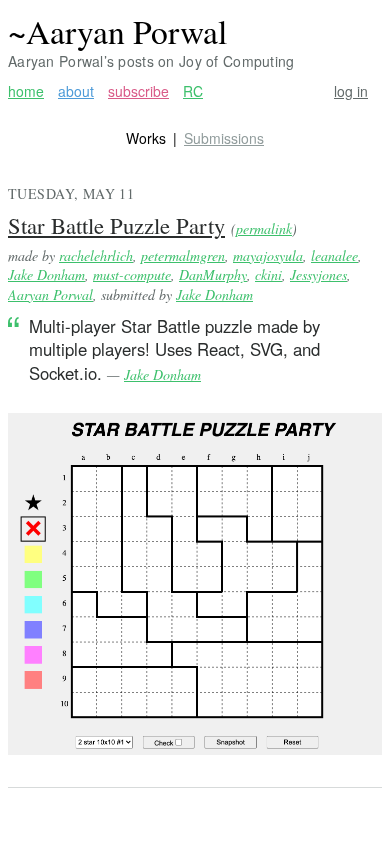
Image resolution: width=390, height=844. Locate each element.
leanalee (334, 255)
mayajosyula (268, 255)
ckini (268, 274)
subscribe (138, 91)
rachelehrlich (96, 255)
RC (193, 91)
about (76, 91)
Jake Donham (46, 274)
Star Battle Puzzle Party (116, 225)
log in (351, 91)
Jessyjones (318, 274)
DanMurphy (213, 274)
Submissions (224, 138)
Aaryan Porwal (50, 294)
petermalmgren (183, 255)
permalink (264, 228)
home (26, 91)
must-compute (132, 274)
